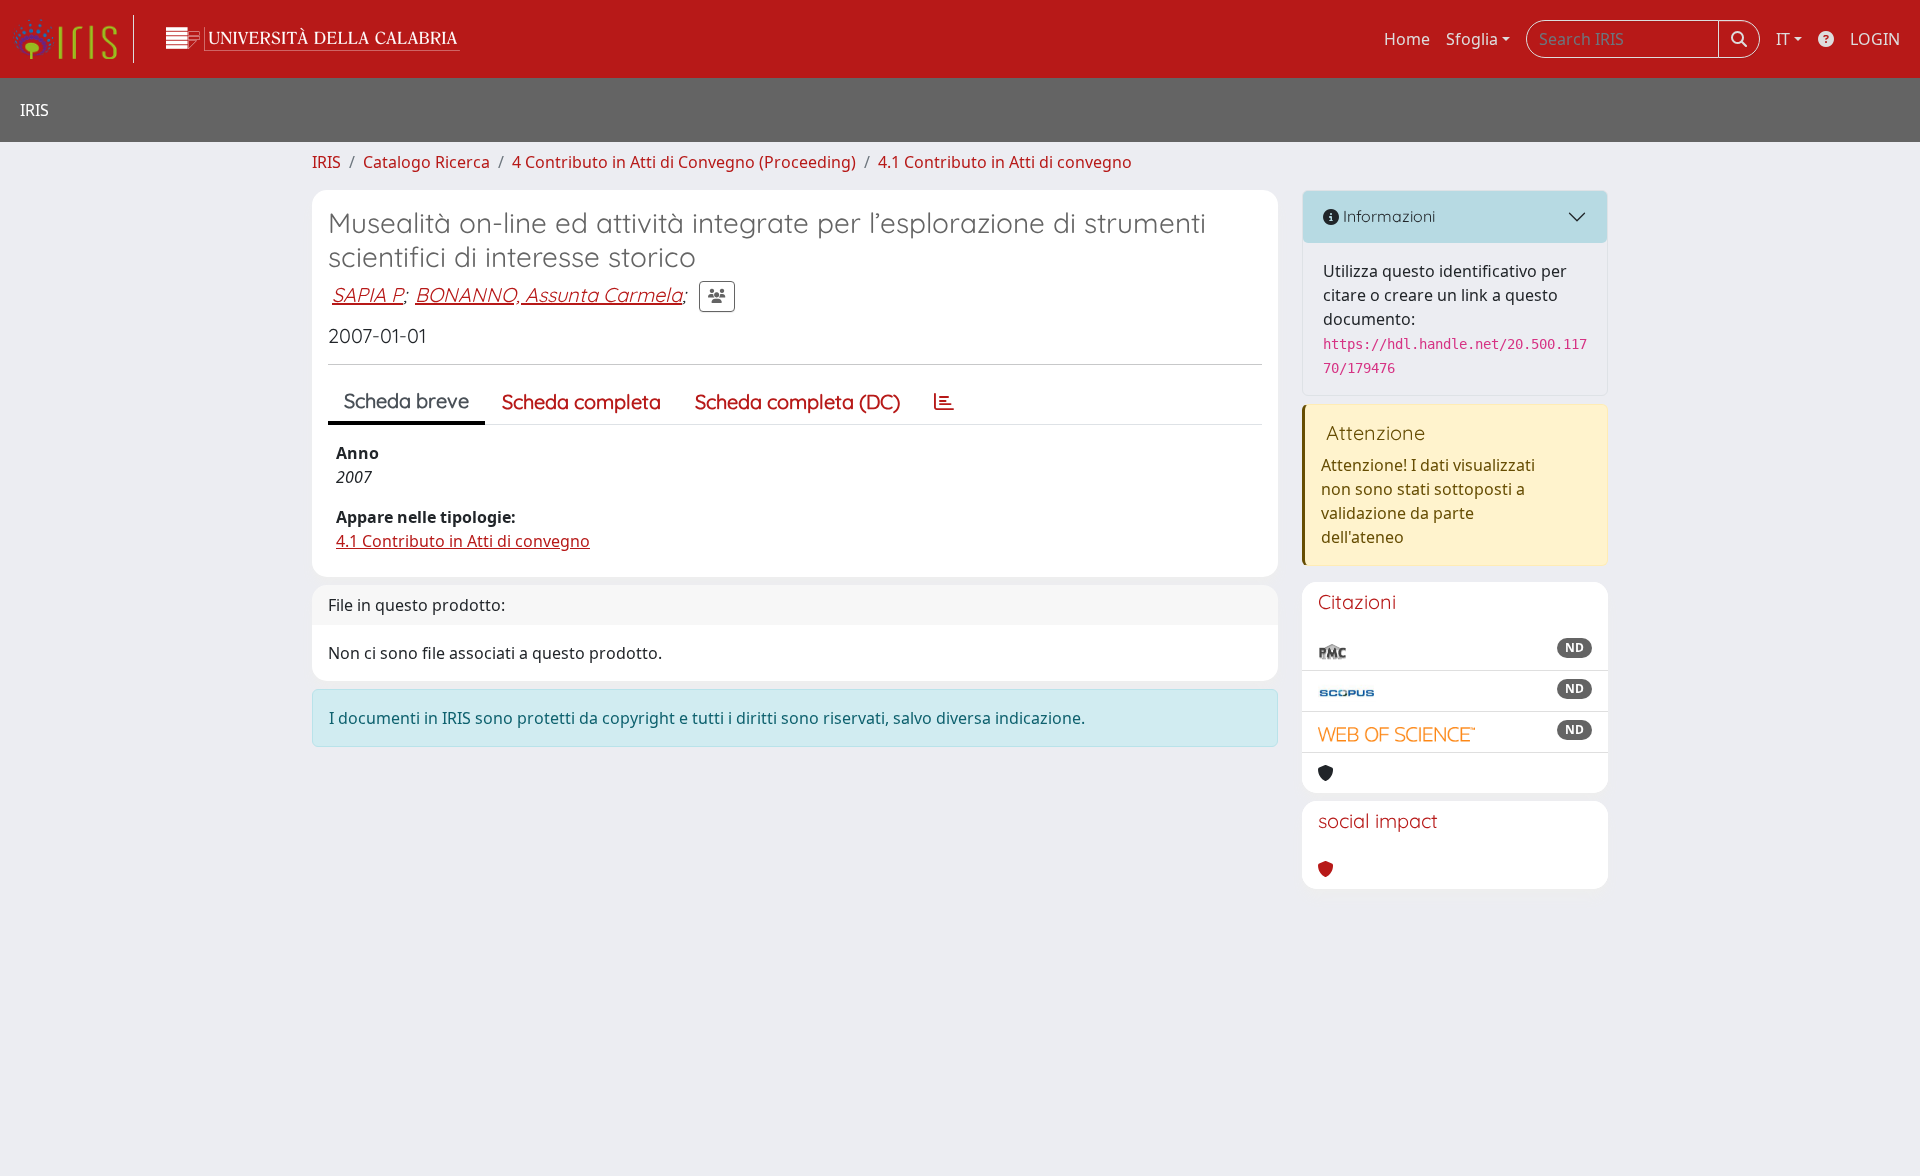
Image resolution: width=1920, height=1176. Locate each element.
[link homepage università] (313, 39)
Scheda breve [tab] (406, 400)
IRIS (326, 162)
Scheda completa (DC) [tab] (797, 401)
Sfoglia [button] (1472, 39)
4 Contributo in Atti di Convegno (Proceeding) (684, 162)
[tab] (944, 402)
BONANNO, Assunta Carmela (548, 294)
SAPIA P (367, 294)
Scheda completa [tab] (581, 401)
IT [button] (1783, 39)
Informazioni (1387, 216)
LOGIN (1875, 39)
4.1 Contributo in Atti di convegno (1005, 162)
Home (1407, 39)
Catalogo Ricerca (426, 162)
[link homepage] (73, 39)
